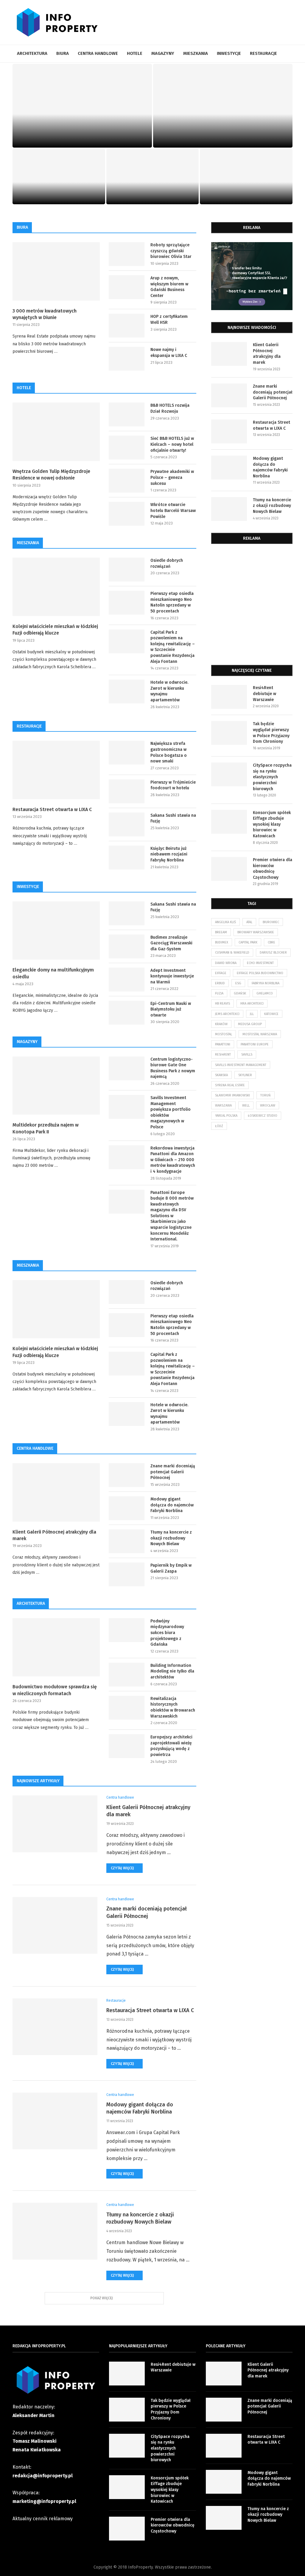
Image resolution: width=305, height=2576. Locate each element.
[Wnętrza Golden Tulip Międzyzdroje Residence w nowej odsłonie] (56, 432)
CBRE (271, 942)
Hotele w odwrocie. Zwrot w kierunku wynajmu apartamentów (169, 691)
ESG (238, 983)
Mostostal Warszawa (260, 1034)
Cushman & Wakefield (232, 953)
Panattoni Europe (255, 1044)
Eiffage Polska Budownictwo (260, 973)
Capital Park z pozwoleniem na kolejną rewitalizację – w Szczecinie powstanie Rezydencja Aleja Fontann (173, 647)
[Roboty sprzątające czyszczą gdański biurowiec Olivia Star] (127, 254)
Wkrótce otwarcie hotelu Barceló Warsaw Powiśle (173, 510)
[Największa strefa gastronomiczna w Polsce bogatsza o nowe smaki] (127, 753)
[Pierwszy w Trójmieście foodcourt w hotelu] (127, 791)
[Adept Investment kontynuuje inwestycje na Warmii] (127, 980)
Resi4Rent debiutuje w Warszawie (264, 694)
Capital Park (248, 942)
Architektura (32, 53)
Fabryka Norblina (266, 983)
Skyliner (245, 1075)
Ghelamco (265, 993)
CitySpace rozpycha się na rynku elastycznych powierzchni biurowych (272, 777)
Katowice (271, 1014)
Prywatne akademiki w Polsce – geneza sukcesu (172, 477)
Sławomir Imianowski (232, 1095)
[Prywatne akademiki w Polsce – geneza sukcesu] (127, 481)
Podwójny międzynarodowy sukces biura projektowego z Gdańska (167, 1633)
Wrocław (268, 1106)
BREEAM (221, 932)
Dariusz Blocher (273, 953)
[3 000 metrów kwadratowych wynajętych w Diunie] (56, 271)
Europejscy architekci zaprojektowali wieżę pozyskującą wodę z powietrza (171, 1746)
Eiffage (221, 973)
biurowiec (271, 922)
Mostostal (224, 1034)
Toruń (266, 1095)
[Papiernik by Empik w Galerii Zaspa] (127, 1574)
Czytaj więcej (122, 1868)
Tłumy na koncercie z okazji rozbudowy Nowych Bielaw (246, 186)
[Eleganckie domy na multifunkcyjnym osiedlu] (56, 931)
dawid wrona (226, 963)
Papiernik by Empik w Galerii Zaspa (171, 1568)
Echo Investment (260, 963)
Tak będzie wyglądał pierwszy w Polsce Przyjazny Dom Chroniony (271, 733)
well (246, 1106)
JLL (252, 1014)
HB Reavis (222, 1004)
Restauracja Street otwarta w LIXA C (59, 191)
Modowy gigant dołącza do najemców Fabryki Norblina (152, 186)
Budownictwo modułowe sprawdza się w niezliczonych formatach (55, 1690)
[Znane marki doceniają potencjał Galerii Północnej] (223, 106)
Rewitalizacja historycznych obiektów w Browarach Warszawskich (173, 1707)
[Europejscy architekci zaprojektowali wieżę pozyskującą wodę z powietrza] (127, 1746)
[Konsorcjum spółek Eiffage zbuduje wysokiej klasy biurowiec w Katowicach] (229, 822)
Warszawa (223, 1106)
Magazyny (163, 53)
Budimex (222, 942)
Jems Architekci (227, 1014)
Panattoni (223, 1044)
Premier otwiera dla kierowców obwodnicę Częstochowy (273, 869)
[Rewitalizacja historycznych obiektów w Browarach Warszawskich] (127, 1708)
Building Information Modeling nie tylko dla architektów (172, 1671)
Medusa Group (250, 1024)
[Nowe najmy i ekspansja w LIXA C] (127, 359)
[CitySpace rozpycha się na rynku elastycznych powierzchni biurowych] (229, 774)
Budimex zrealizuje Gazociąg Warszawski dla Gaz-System (171, 943)
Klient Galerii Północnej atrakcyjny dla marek (82, 134)
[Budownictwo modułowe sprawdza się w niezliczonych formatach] (56, 1647)
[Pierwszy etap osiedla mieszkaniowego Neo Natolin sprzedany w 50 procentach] (127, 603)
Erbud (220, 983)
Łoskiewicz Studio (263, 1116)
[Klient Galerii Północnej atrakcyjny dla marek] (82, 106)
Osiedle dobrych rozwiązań (167, 563)
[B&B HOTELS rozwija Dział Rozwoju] (127, 414)
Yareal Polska (226, 1116)
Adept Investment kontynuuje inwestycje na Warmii (172, 976)
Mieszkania (196, 53)
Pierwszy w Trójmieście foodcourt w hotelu (173, 785)
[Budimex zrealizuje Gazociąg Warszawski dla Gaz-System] (127, 946)
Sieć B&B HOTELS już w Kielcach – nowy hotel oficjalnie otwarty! (172, 444)
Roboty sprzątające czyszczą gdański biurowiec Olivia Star (171, 251)
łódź (219, 1126)
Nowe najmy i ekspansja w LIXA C (169, 353)
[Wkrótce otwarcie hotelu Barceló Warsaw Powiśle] (127, 514)
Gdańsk (240, 993)
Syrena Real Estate (230, 1085)
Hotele (135, 53)
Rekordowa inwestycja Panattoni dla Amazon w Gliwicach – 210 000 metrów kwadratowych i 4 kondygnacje (173, 1160)
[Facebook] (287, 71)
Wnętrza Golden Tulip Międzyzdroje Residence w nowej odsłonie (51, 475)
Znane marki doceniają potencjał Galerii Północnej (223, 134)
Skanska (221, 1075)
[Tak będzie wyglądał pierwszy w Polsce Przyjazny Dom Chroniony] (229, 733)
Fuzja (219, 993)
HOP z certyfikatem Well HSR (169, 320)
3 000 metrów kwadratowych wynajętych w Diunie (45, 314)
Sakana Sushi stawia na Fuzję (173, 818)
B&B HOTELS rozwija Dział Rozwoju (170, 408)
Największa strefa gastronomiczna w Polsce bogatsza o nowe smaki (169, 752)
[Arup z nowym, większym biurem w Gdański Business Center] (127, 287)
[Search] (290, 54)
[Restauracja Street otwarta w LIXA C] (59, 177)
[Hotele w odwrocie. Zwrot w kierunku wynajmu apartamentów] (127, 691)
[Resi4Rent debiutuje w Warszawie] (229, 697)
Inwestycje (229, 53)
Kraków (221, 1024)
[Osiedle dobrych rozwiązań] (127, 570)
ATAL (249, 922)
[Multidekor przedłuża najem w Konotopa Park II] (56, 1086)
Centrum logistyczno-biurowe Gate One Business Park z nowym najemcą (173, 1068)
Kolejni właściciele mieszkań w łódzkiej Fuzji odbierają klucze (55, 630)
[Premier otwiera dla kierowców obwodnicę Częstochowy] (229, 869)
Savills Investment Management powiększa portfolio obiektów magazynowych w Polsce (171, 1112)
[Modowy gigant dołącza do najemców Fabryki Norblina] (127, 1508)
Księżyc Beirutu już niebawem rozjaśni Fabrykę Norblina (169, 854)
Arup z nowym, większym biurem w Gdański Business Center (169, 287)
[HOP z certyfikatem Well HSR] (127, 326)
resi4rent (223, 1055)
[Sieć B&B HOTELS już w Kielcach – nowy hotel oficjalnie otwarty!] (127, 448)
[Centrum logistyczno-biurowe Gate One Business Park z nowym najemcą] (127, 1068)
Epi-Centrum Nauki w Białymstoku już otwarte (171, 1009)
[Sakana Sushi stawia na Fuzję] (127, 824)
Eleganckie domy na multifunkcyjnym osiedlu (53, 973)
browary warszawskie (256, 932)
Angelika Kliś (225, 922)
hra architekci (252, 1004)
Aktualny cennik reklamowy (43, 2519)
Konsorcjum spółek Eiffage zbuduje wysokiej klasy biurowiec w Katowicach (272, 824)
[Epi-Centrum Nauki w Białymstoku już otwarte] (127, 1013)
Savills (247, 1055)
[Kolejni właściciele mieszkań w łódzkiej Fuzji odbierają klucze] (56, 587)
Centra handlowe (98, 53)
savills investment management (241, 1065)
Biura (63, 53)
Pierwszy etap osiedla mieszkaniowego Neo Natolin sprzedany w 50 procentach (172, 602)
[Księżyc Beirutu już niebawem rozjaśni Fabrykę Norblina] (127, 858)
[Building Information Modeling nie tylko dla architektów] (127, 1675)
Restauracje (263, 53)
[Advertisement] (252, 607)
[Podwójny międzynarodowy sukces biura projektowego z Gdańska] (127, 1630)
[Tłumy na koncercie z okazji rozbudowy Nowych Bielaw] (127, 1541)
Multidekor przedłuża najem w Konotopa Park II (46, 1128)
